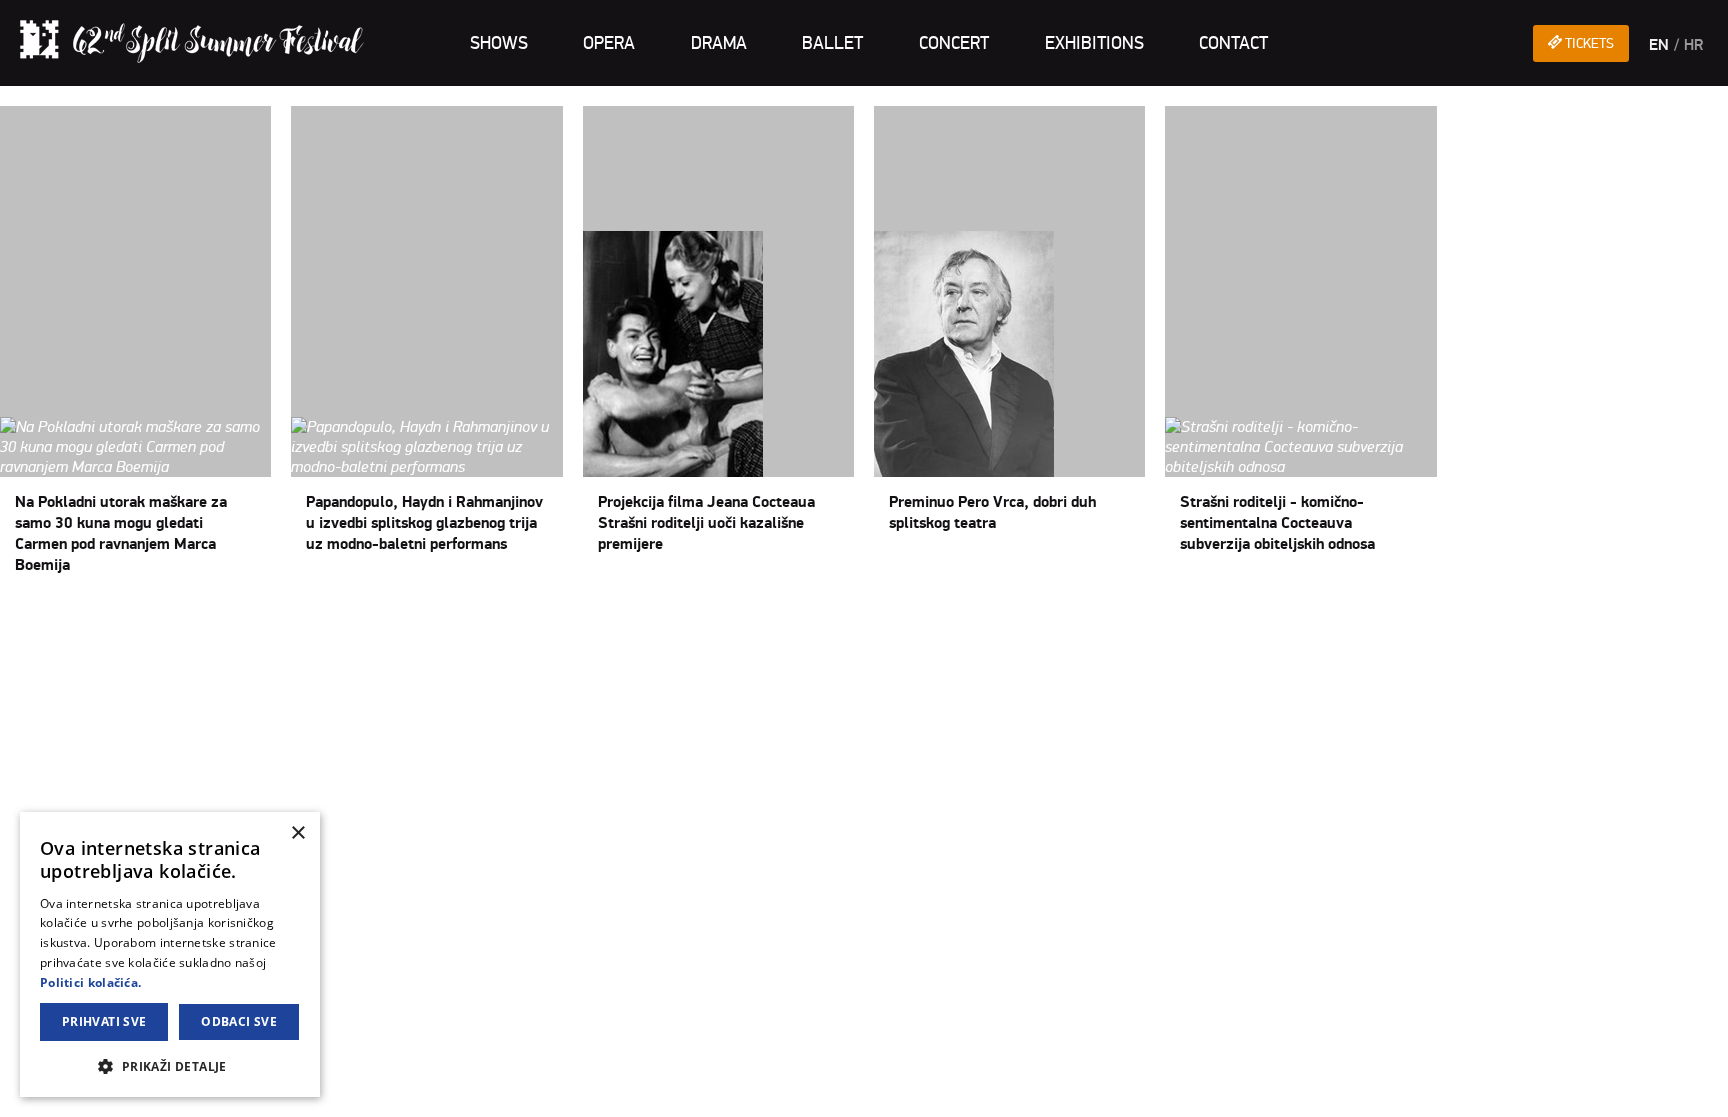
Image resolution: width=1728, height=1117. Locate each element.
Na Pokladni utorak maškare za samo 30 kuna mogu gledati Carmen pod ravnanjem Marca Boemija (121, 533)
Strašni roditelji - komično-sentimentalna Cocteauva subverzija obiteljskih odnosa (1277, 523)
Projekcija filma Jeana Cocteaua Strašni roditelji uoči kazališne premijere (706, 523)
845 (285, 621)
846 (311, 621)
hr (1693, 45)
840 (155, 621)
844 (259, 621)
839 (129, 621)
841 (181, 621)
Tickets (1588, 43)
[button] (170, 1065)
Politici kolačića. (90, 982)
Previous (61, 621)
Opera (609, 43)
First (16, 621)
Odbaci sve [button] (239, 1021)
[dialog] (170, 954)
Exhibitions (1094, 43)
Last (398, 621)
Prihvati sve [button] (104, 1021)
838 (103, 621)
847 (337, 621)
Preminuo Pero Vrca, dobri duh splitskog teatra (992, 512)
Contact (1233, 43)
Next (366, 621)
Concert (954, 43)
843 (233, 621)
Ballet (832, 43)
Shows (499, 43)
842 (207, 621)
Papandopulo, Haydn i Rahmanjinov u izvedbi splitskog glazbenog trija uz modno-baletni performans (424, 523)
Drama (719, 43)
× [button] (297, 833)
